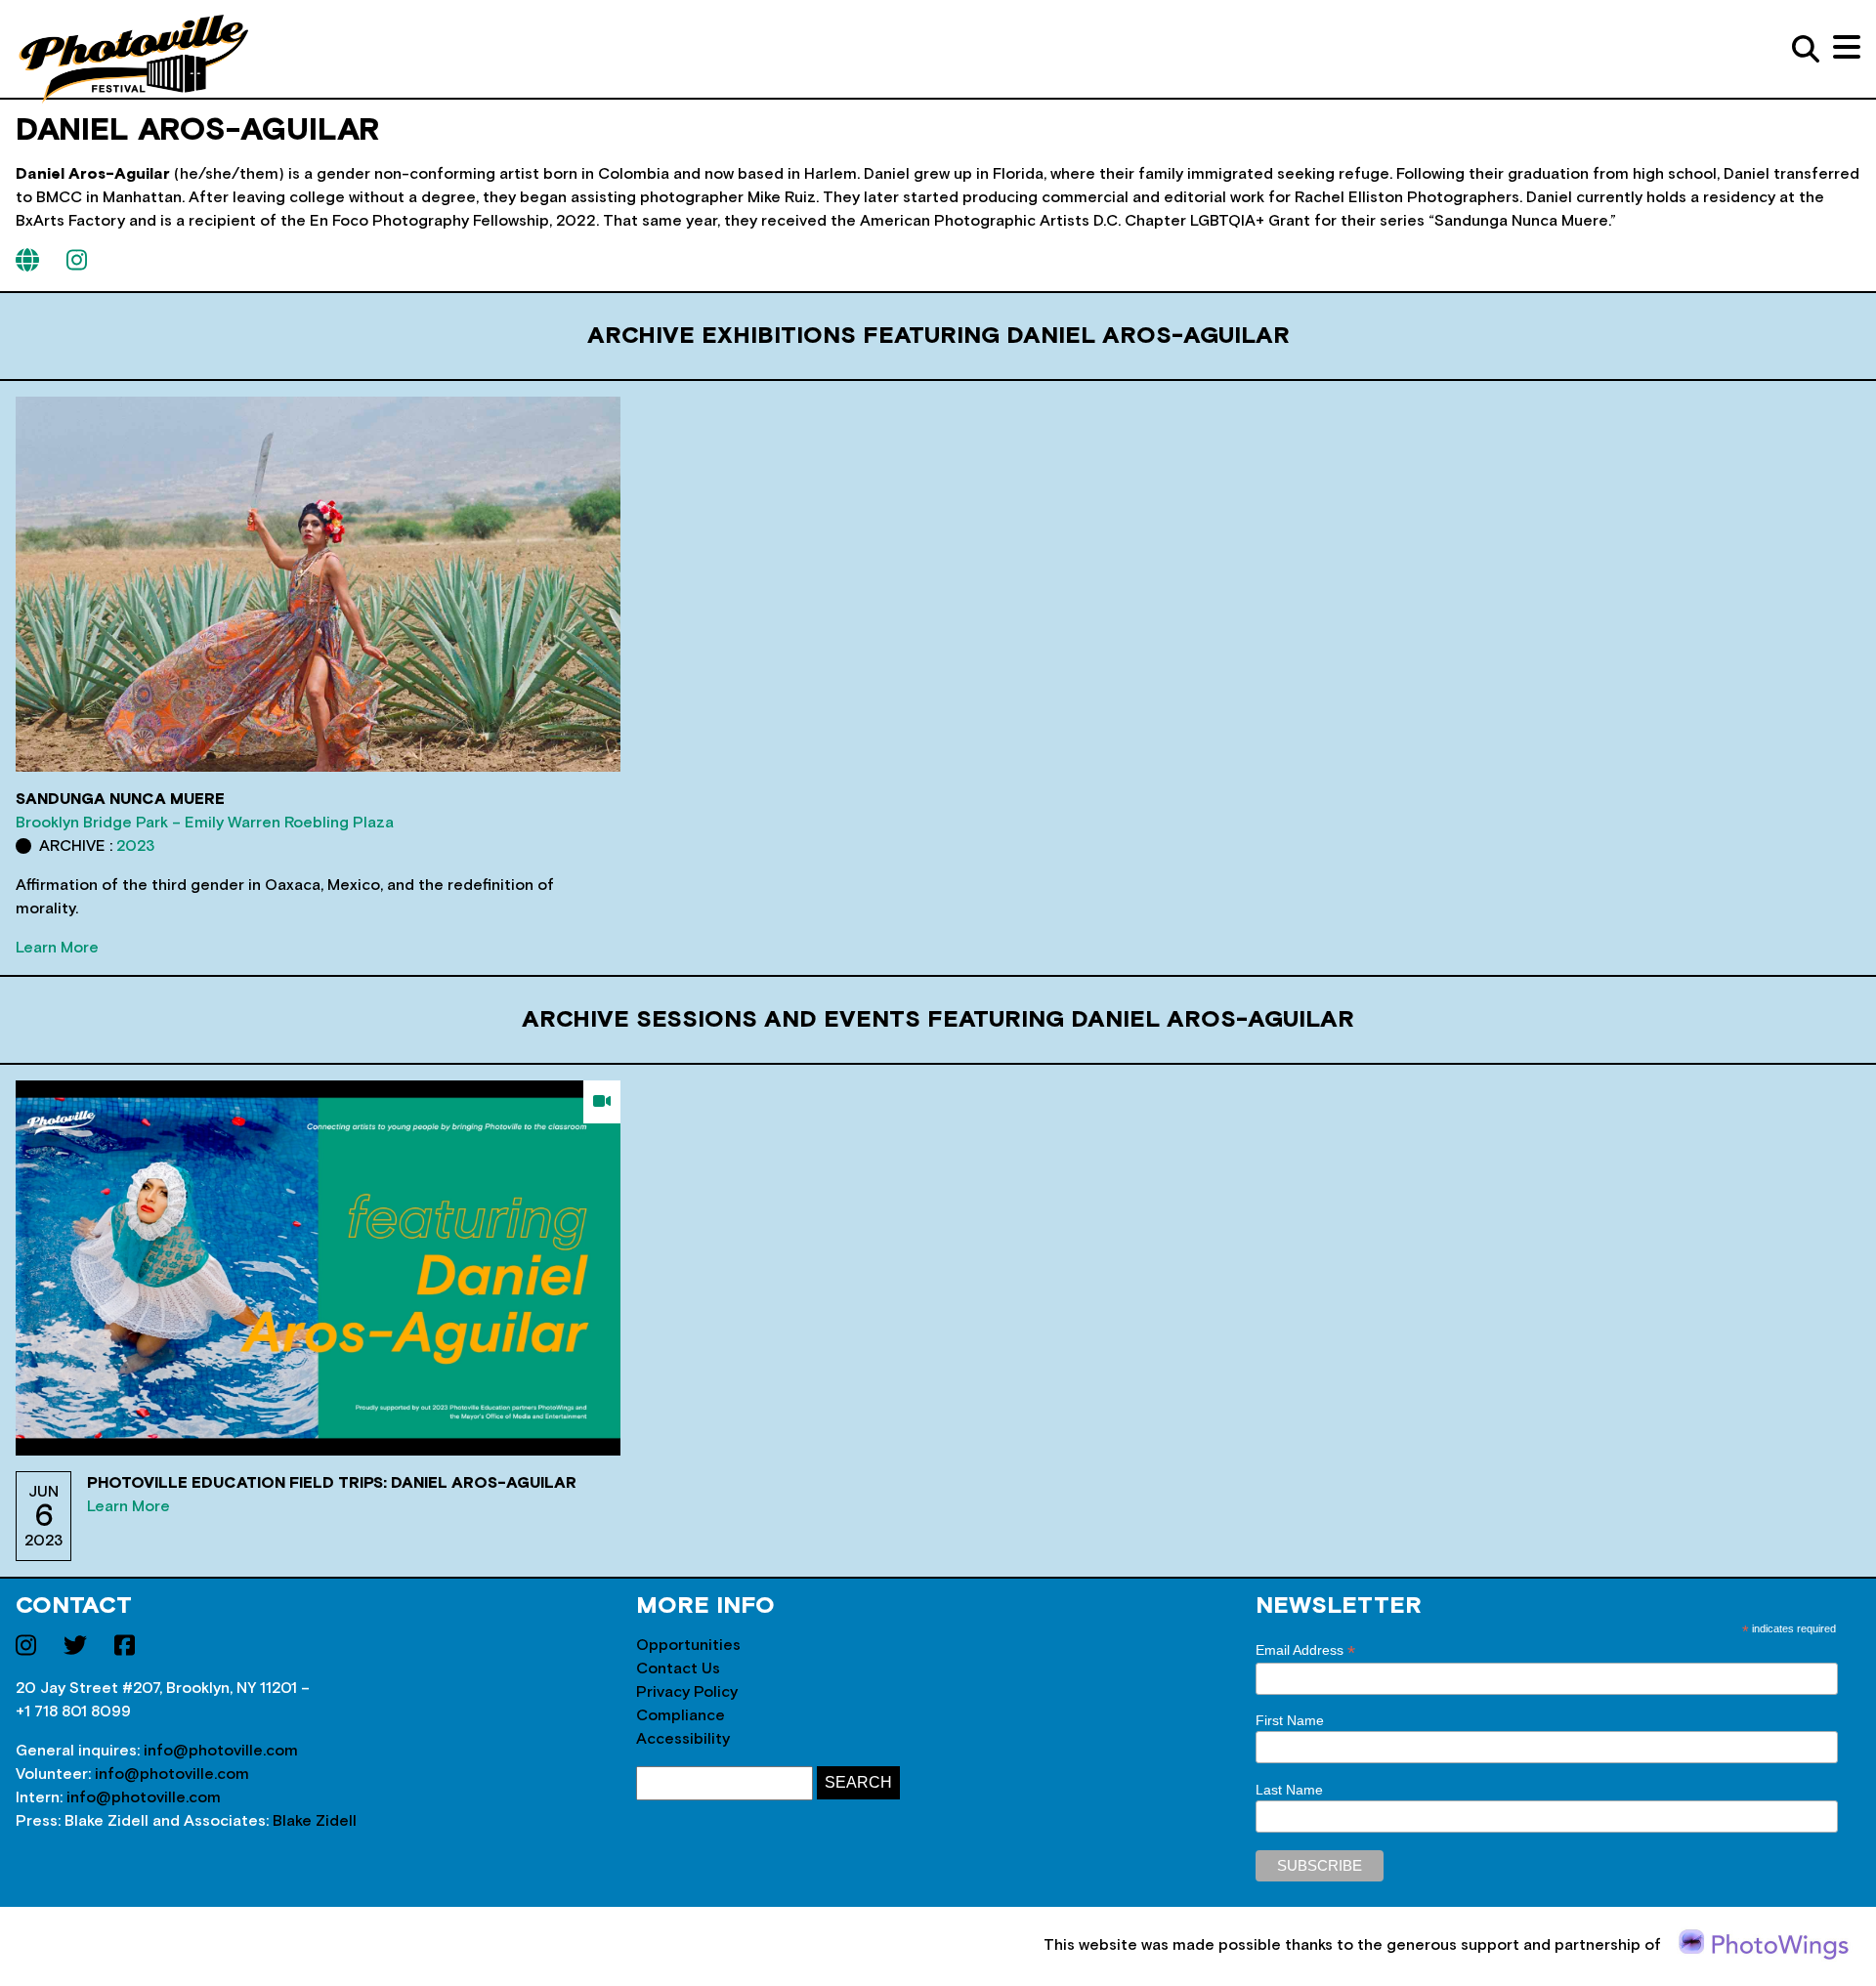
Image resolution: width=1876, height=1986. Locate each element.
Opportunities (688, 1645)
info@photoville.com (221, 1751)
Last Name (1289, 1790)
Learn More (57, 948)
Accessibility (683, 1739)
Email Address (1305, 1650)
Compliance (681, 1715)
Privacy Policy (687, 1692)
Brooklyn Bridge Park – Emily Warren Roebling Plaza (205, 823)
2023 (135, 846)
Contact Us (678, 1669)
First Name (1290, 1720)
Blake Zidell (315, 1821)
